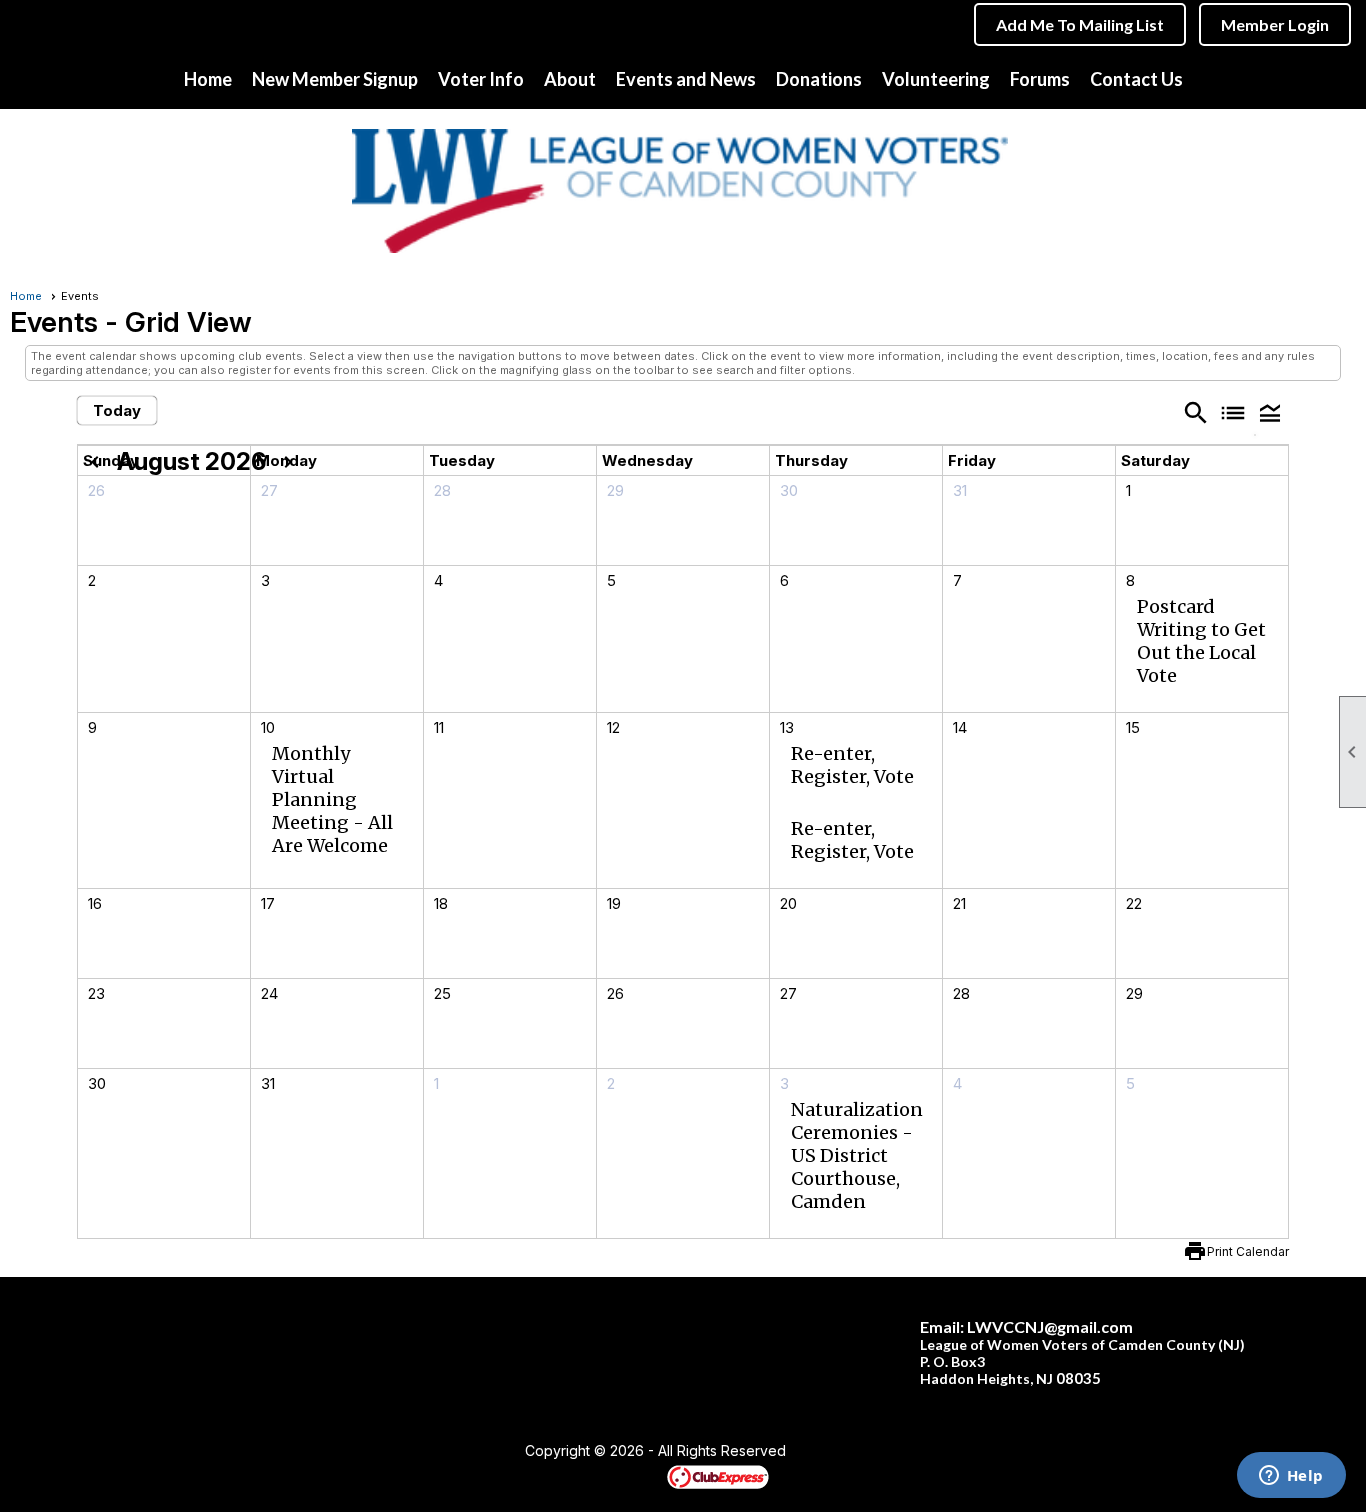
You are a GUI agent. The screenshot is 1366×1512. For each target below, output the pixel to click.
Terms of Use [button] (846, 1452)
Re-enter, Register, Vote (852, 765)
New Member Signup (335, 79)
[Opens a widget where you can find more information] (1291, 1477)
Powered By (632, 1476)
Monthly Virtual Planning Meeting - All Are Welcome (332, 799)
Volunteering (936, 79)
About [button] (570, 79)
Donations (819, 79)
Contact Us (1136, 79)
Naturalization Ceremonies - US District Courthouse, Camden (857, 1155)
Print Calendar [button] (1248, 1251)
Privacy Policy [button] (945, 1452)
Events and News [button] (686, 79)
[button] (1270, 412)
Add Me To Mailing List (1080, 24)
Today (117, 410)
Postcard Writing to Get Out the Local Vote (1201, 641)
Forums (1040, 79)
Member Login (1275, 24)
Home (208, 79)
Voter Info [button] (481, 79)
